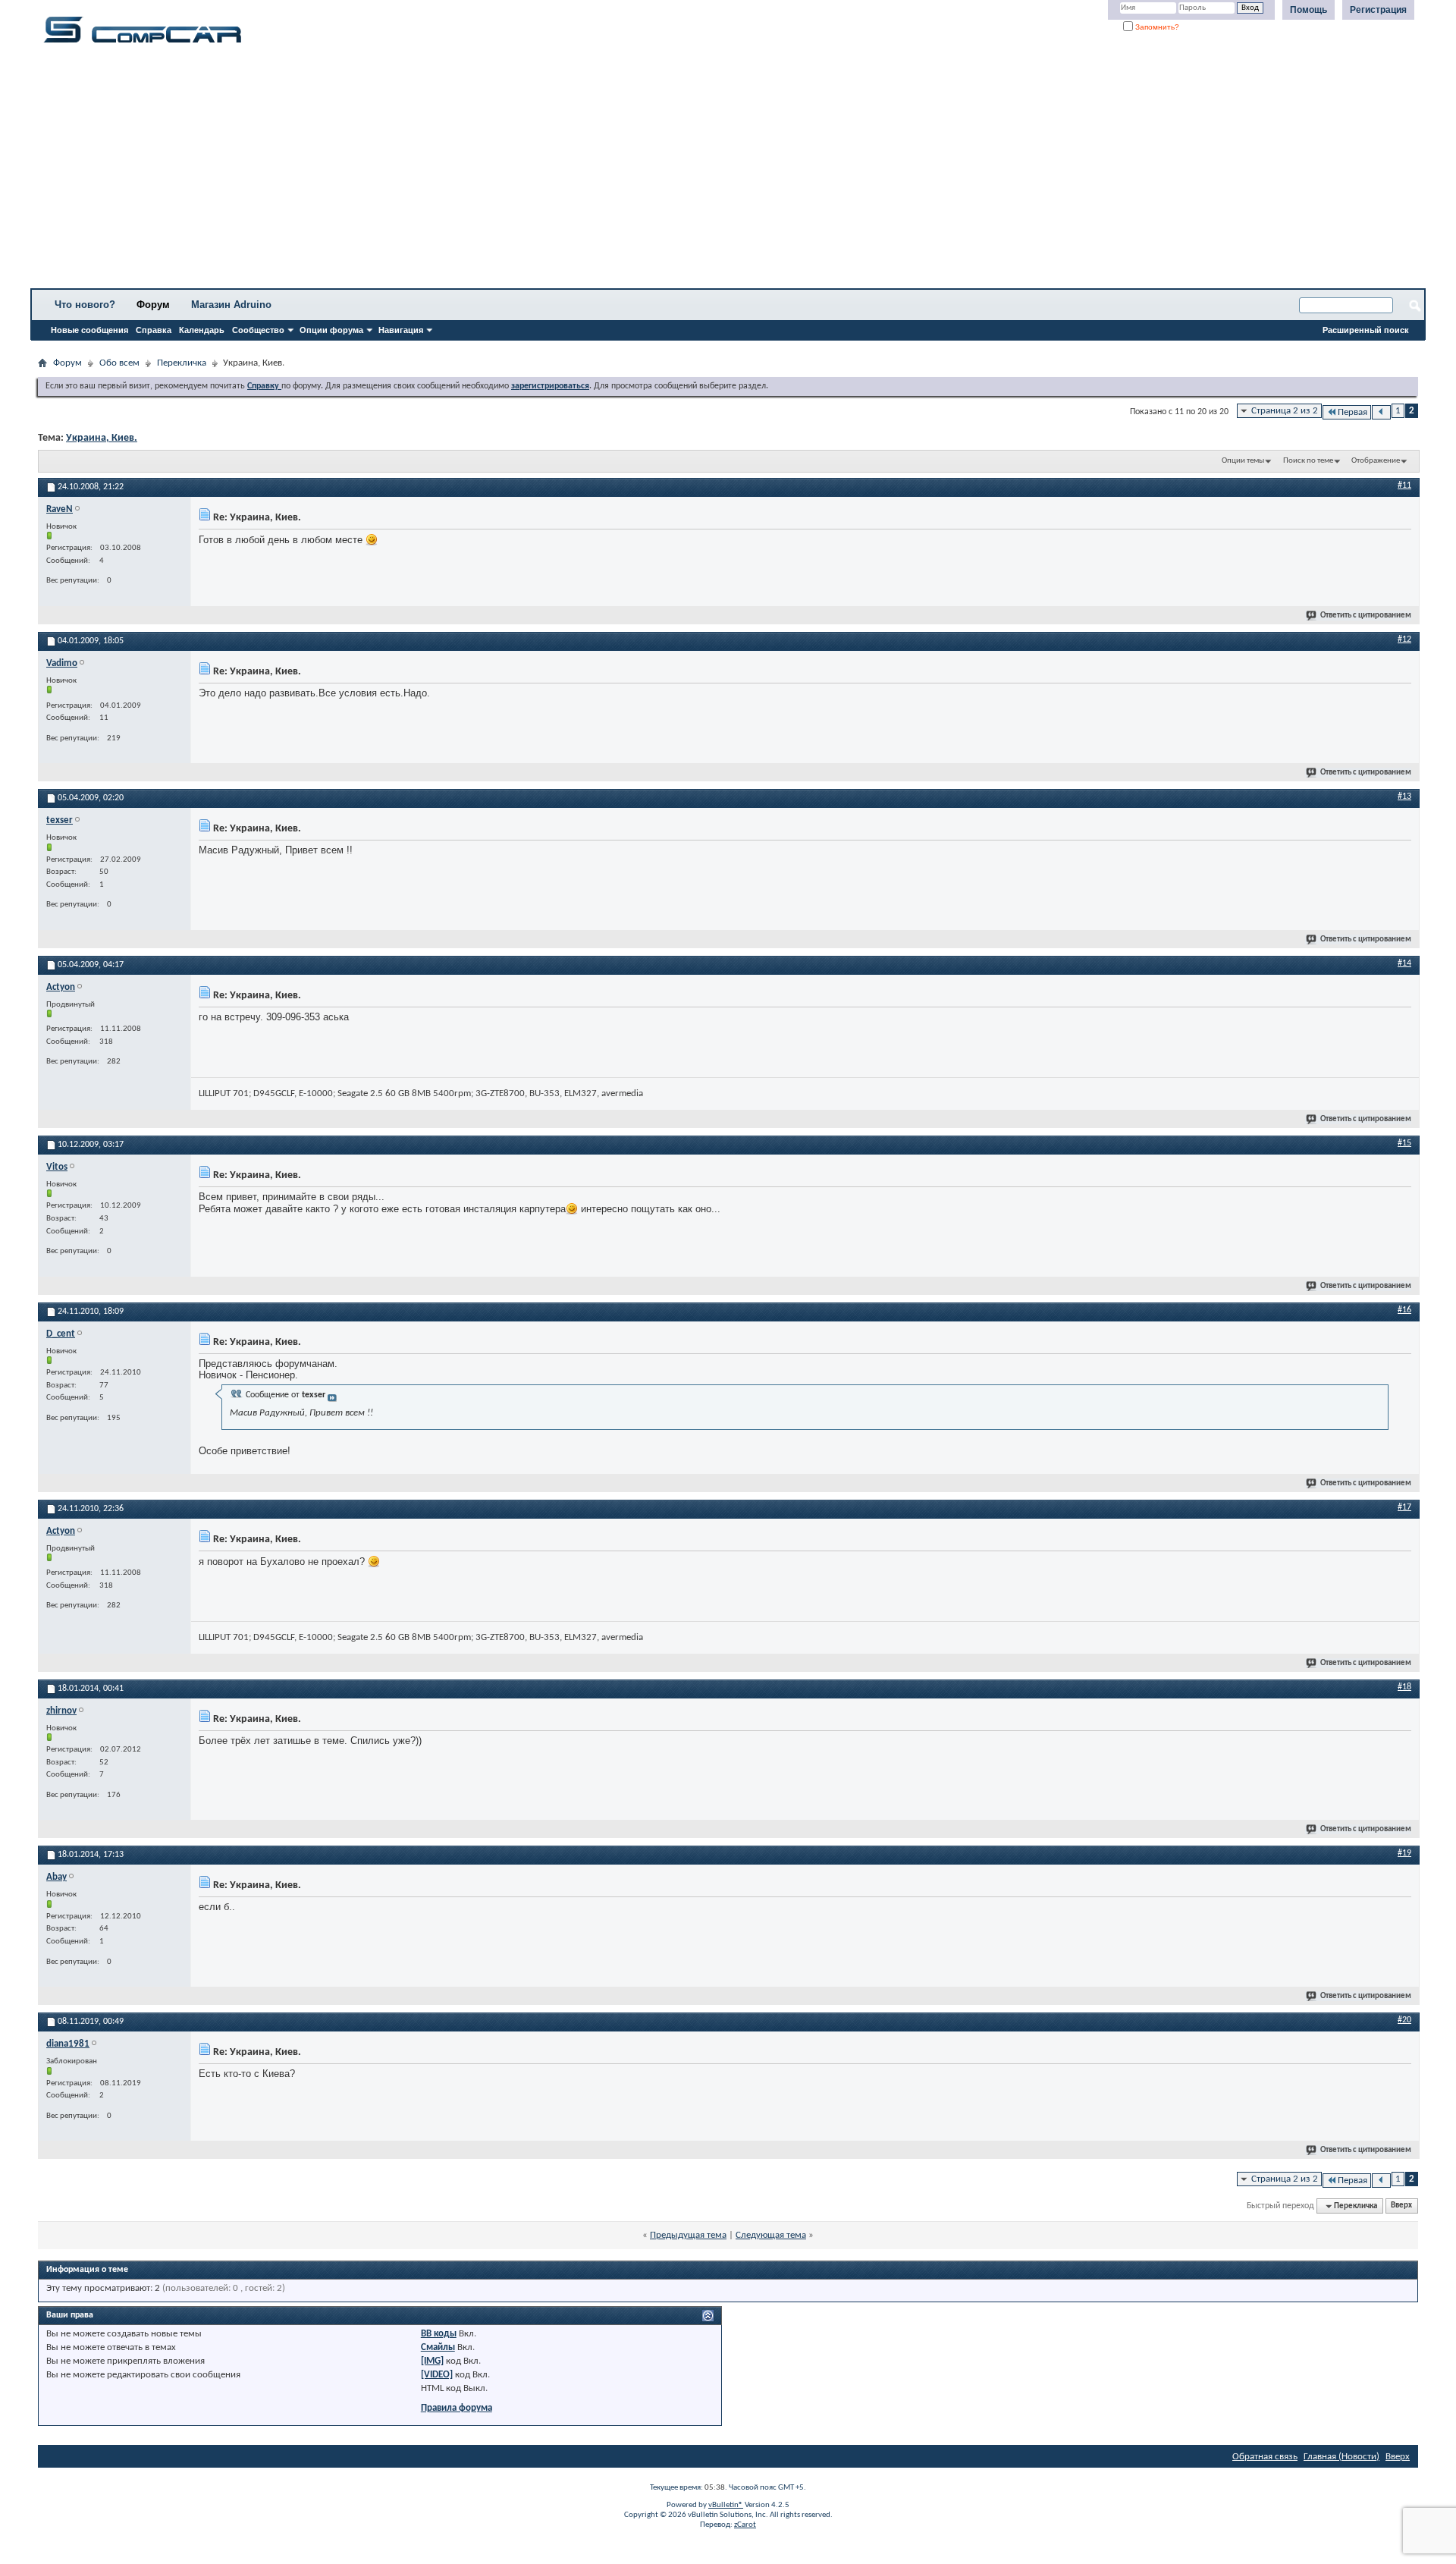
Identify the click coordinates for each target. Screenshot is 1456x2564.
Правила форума (457, 2408)
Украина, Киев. (102, 438)
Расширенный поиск (1366, 330)
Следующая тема (771, 2235)
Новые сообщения (89, 330)
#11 (1404, 485)
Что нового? (85, 305)
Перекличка (182, 363)
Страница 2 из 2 (1285, 411)
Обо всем (119, 363)
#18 (1404, 1687)
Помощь (1309, 10)
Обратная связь (1265, 2457)
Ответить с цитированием (1366, 616)
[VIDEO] (437, 2375)
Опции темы (1243, 461)
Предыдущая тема (688, 2235)
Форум (153, 305)
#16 (1404, 1310)
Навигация (401, 330)
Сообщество (258, 330)
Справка (154, 330)
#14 (1404, 963)
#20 (1404, 2020)
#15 (1404, 1143)
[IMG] (432, 2361)
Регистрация (1378, 10)
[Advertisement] (474, 171)
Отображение (1376, 461)
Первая (1352, 412)
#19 (1404, 1853)
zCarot (745, 2525)
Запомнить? (1156, 27)
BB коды (439, 2334)
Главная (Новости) (1341, 2457)
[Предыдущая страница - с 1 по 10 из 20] (1381, 412)
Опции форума (331, 330)
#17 (1404, 1507)
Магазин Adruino (231, 305)
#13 (1404, 797)
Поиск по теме (1308, 461)
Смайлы (438, 2347)
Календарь (202, 330)
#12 (1404, 639)
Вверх (1401, 2206)
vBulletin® (726, 2505)
